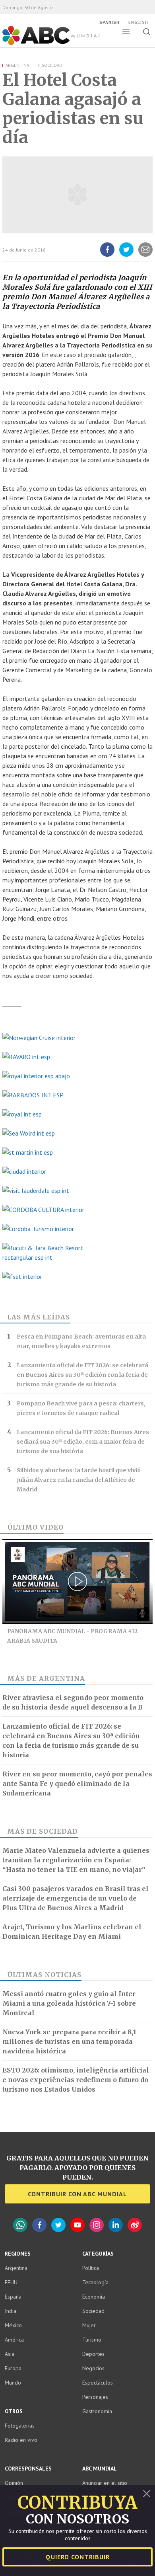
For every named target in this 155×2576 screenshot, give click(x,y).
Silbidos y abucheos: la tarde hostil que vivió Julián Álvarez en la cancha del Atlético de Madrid (79, 1480)
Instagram (97, 2225)
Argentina (17, 65)
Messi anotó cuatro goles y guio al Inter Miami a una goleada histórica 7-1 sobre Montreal (69, 2003)
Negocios (93, 2368)
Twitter (58, 2225)
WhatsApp (20, 2225)
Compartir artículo (145, 256)
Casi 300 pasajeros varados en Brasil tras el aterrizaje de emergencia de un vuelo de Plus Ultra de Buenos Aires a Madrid (76, 1898)
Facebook (39, 2225)
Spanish (109, 22)
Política (91, 2268)
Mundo (13, 2383)
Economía (94, 2297)
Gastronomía (97, 2411)
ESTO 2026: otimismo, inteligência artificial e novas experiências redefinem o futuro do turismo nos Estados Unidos (76, 2080)
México (13, 2325)
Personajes (95, 2397)
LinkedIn (116, 2225)
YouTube (77, 2225)
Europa (13, 2368)
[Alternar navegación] (126, 32)
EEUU (11, 2282)
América (14, 2340)
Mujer (89, 2325)
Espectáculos (98, 2383)
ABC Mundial (42, 44)
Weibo (135, 2225)
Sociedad (52, 65)
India (11, 2311)
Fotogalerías (20, 2426)
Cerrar (147, 2494)
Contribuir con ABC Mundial (77, 2194)
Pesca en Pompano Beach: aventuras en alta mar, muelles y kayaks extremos (81, 1341)
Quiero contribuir (78, 2557)
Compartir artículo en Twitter (126, 256)
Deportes (93, 2354)
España (13, 2297)
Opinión (14, 2483)
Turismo (92, 2340)
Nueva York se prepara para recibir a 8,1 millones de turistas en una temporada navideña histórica (69, 2041)
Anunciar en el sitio (105, 2483)
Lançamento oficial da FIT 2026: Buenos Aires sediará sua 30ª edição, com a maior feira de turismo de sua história (83, 1442)
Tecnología (95, 2282)
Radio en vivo (21, 2440)
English (138, 22)
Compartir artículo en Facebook (107, 256)
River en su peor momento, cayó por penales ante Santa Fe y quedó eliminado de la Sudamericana (77, 1784)
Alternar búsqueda (146, 32)
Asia (10, 2354)
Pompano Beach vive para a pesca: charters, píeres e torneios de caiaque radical (81, 1408)
